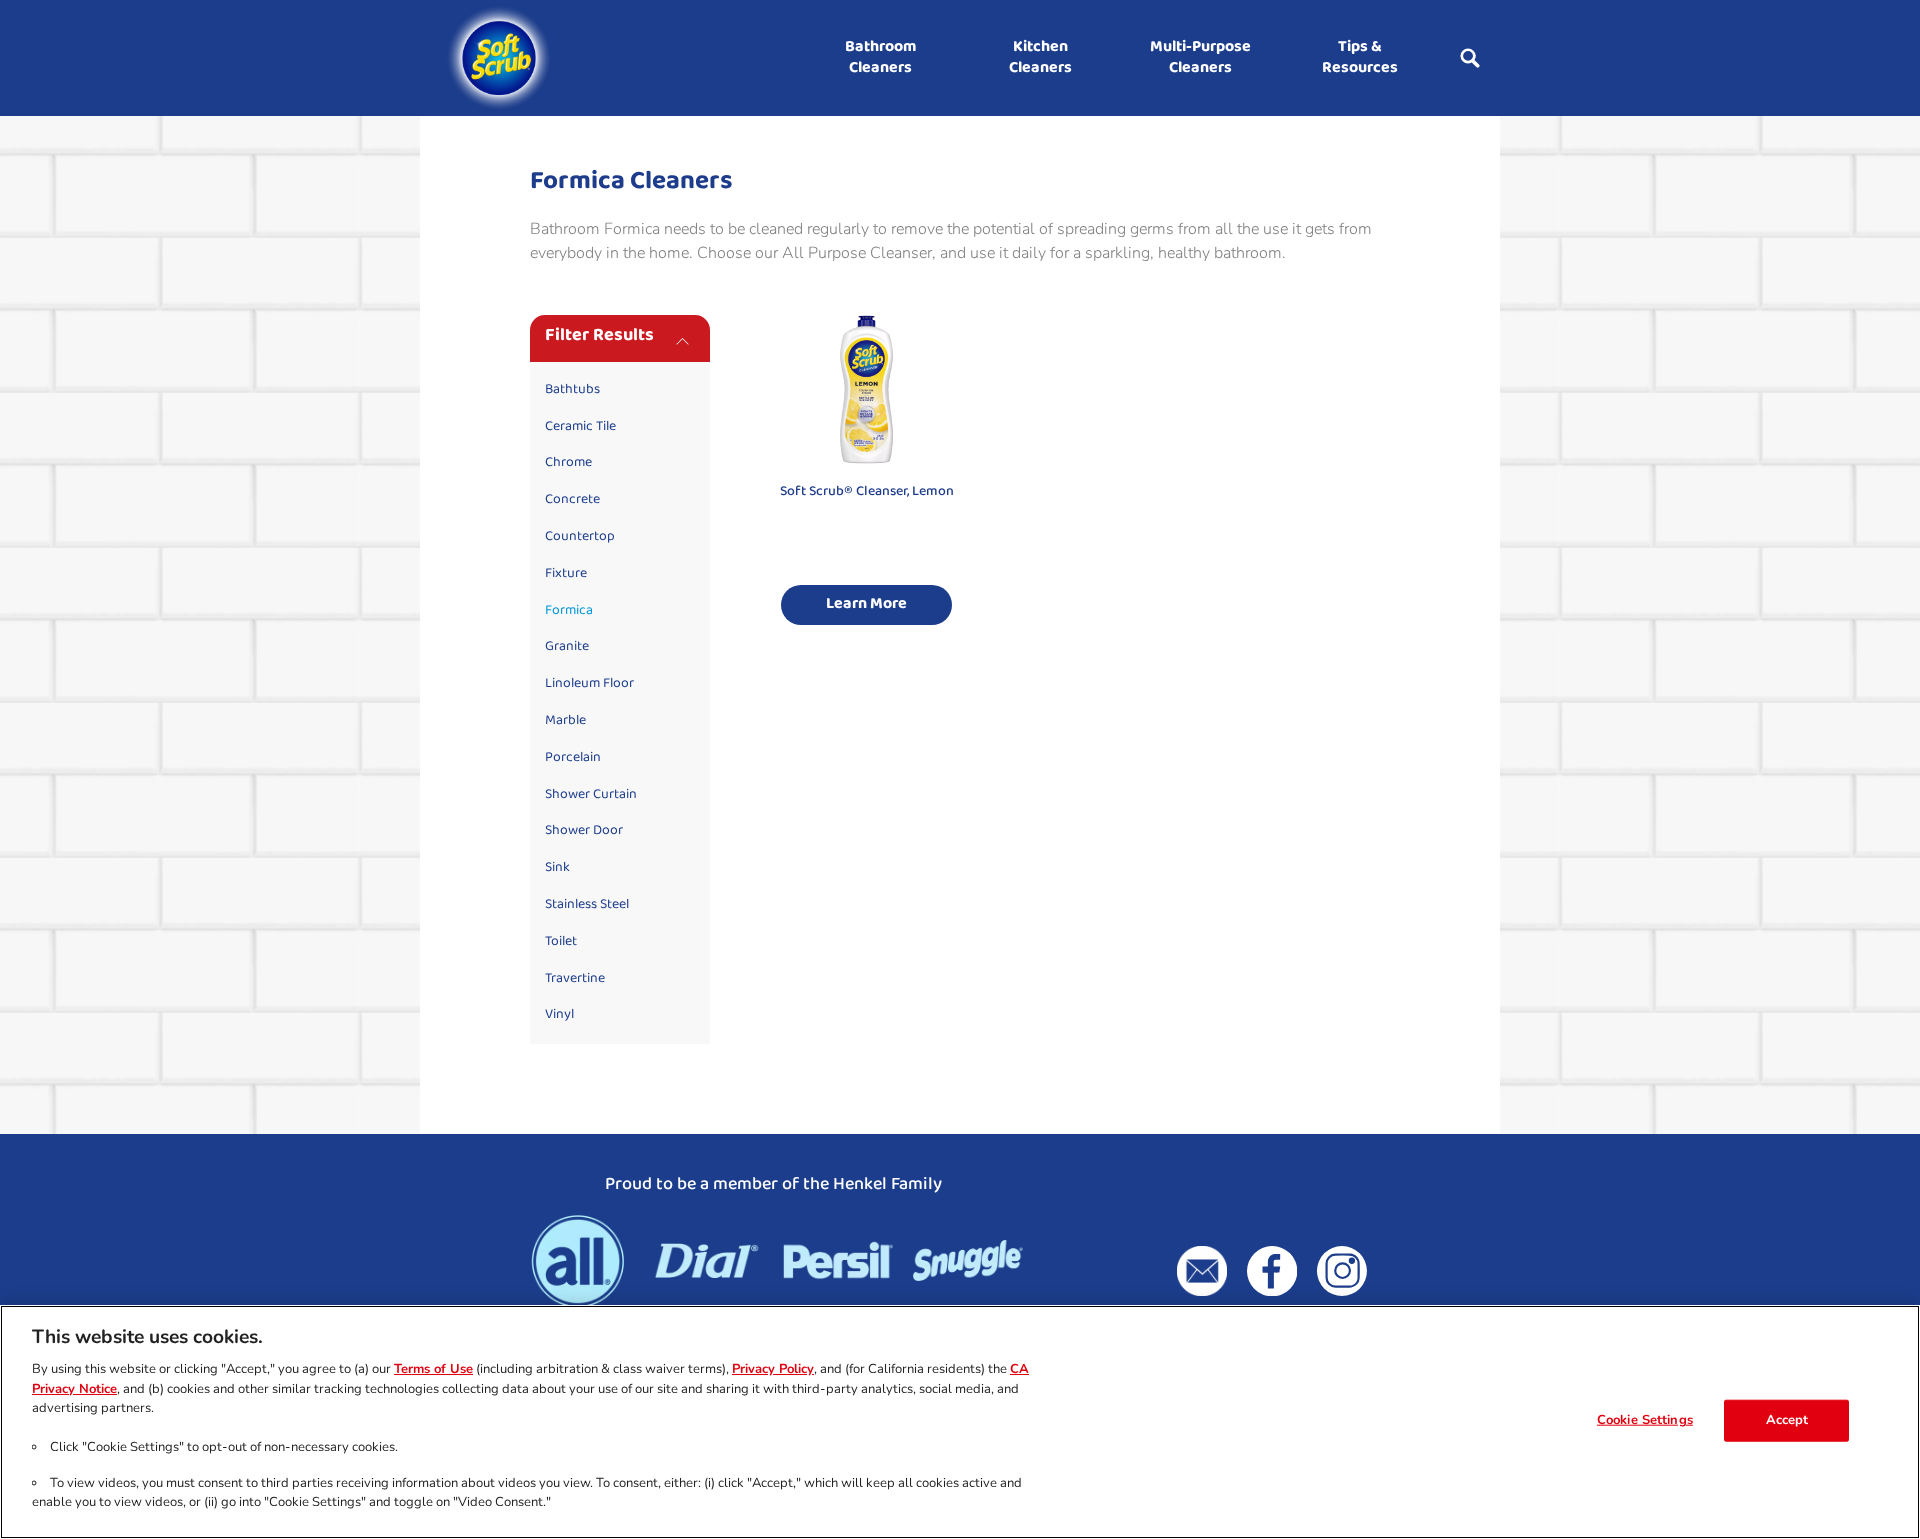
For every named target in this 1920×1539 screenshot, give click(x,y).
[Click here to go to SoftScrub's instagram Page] (1342, 1271)
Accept (1787, 1420)
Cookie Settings (1645, 1420)
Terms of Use (433, 1369)
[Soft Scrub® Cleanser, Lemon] (866, 479)
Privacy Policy (773, 1369)
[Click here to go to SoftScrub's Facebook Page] (1272, 1271)
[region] (960, 1422)
